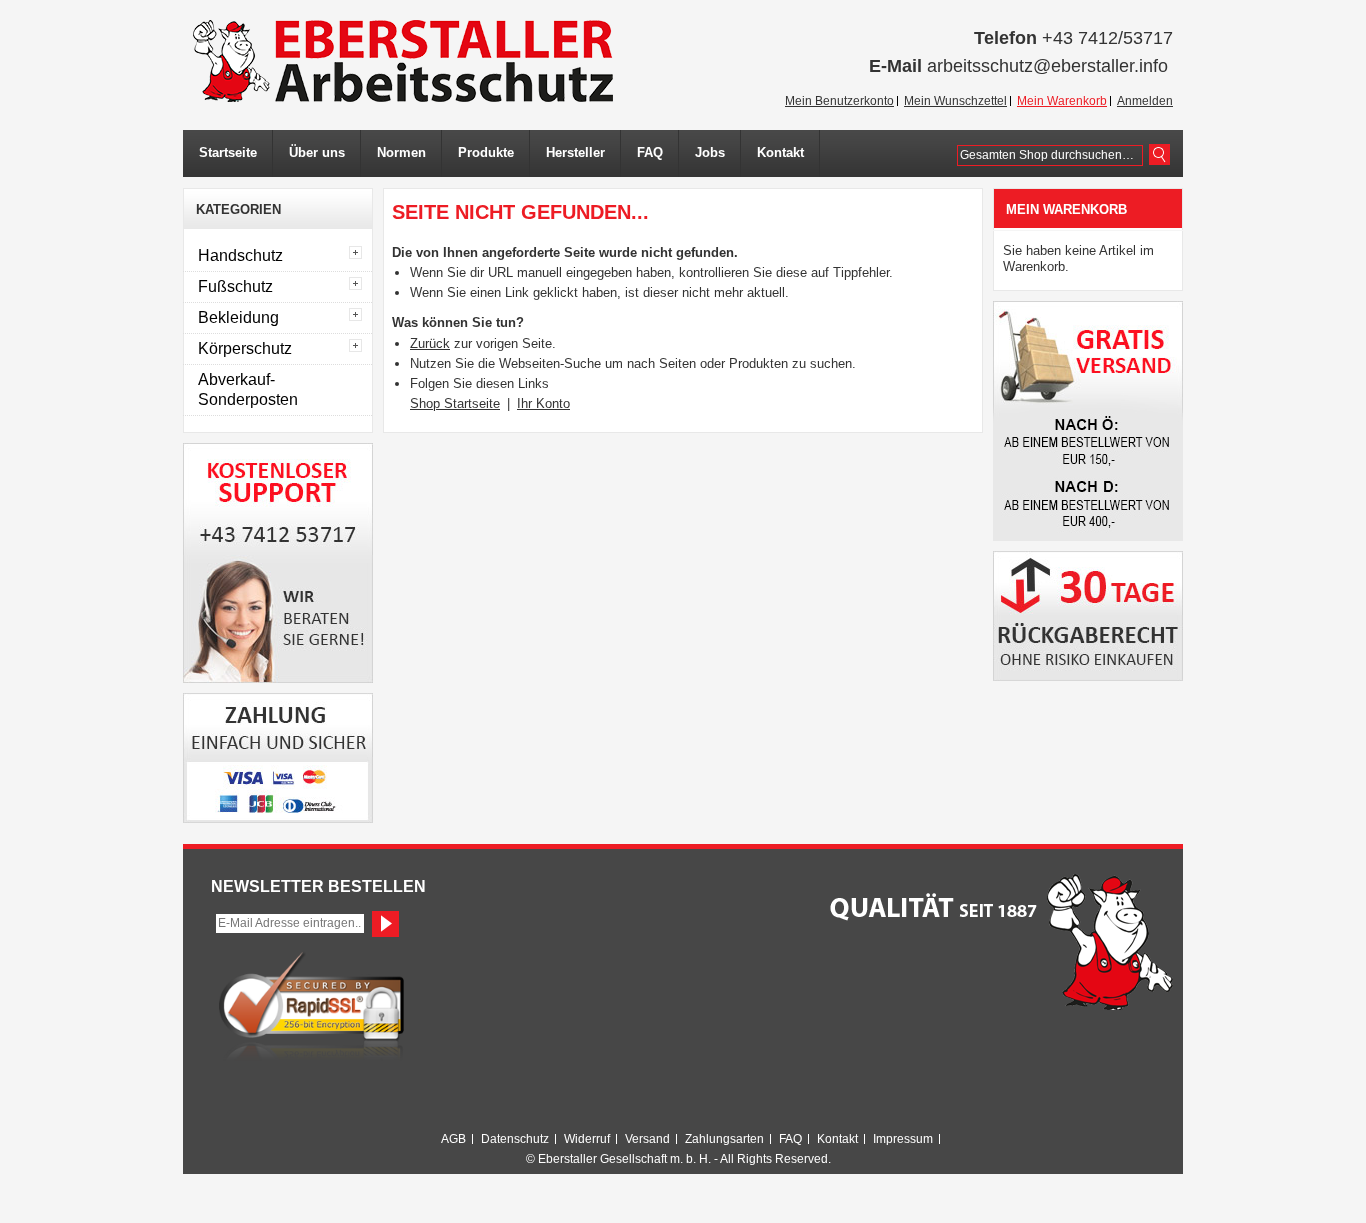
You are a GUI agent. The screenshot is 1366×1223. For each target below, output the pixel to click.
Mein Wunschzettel (955, 101)
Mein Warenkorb (1062, 101)
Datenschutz (515, 1139)
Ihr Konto (543, 403)
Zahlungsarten (724, 1139)
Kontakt (837, 1139)
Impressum (903, 1139)
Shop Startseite (455, 403)
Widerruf (587, 1139)
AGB (453, 1139)
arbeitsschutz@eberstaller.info (1047, 66)
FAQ (790, 1139)
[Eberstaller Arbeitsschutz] (403, 61)
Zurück (430, 343)
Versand (647, 1139)
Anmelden (1145, 101)
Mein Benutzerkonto (839, 101)
